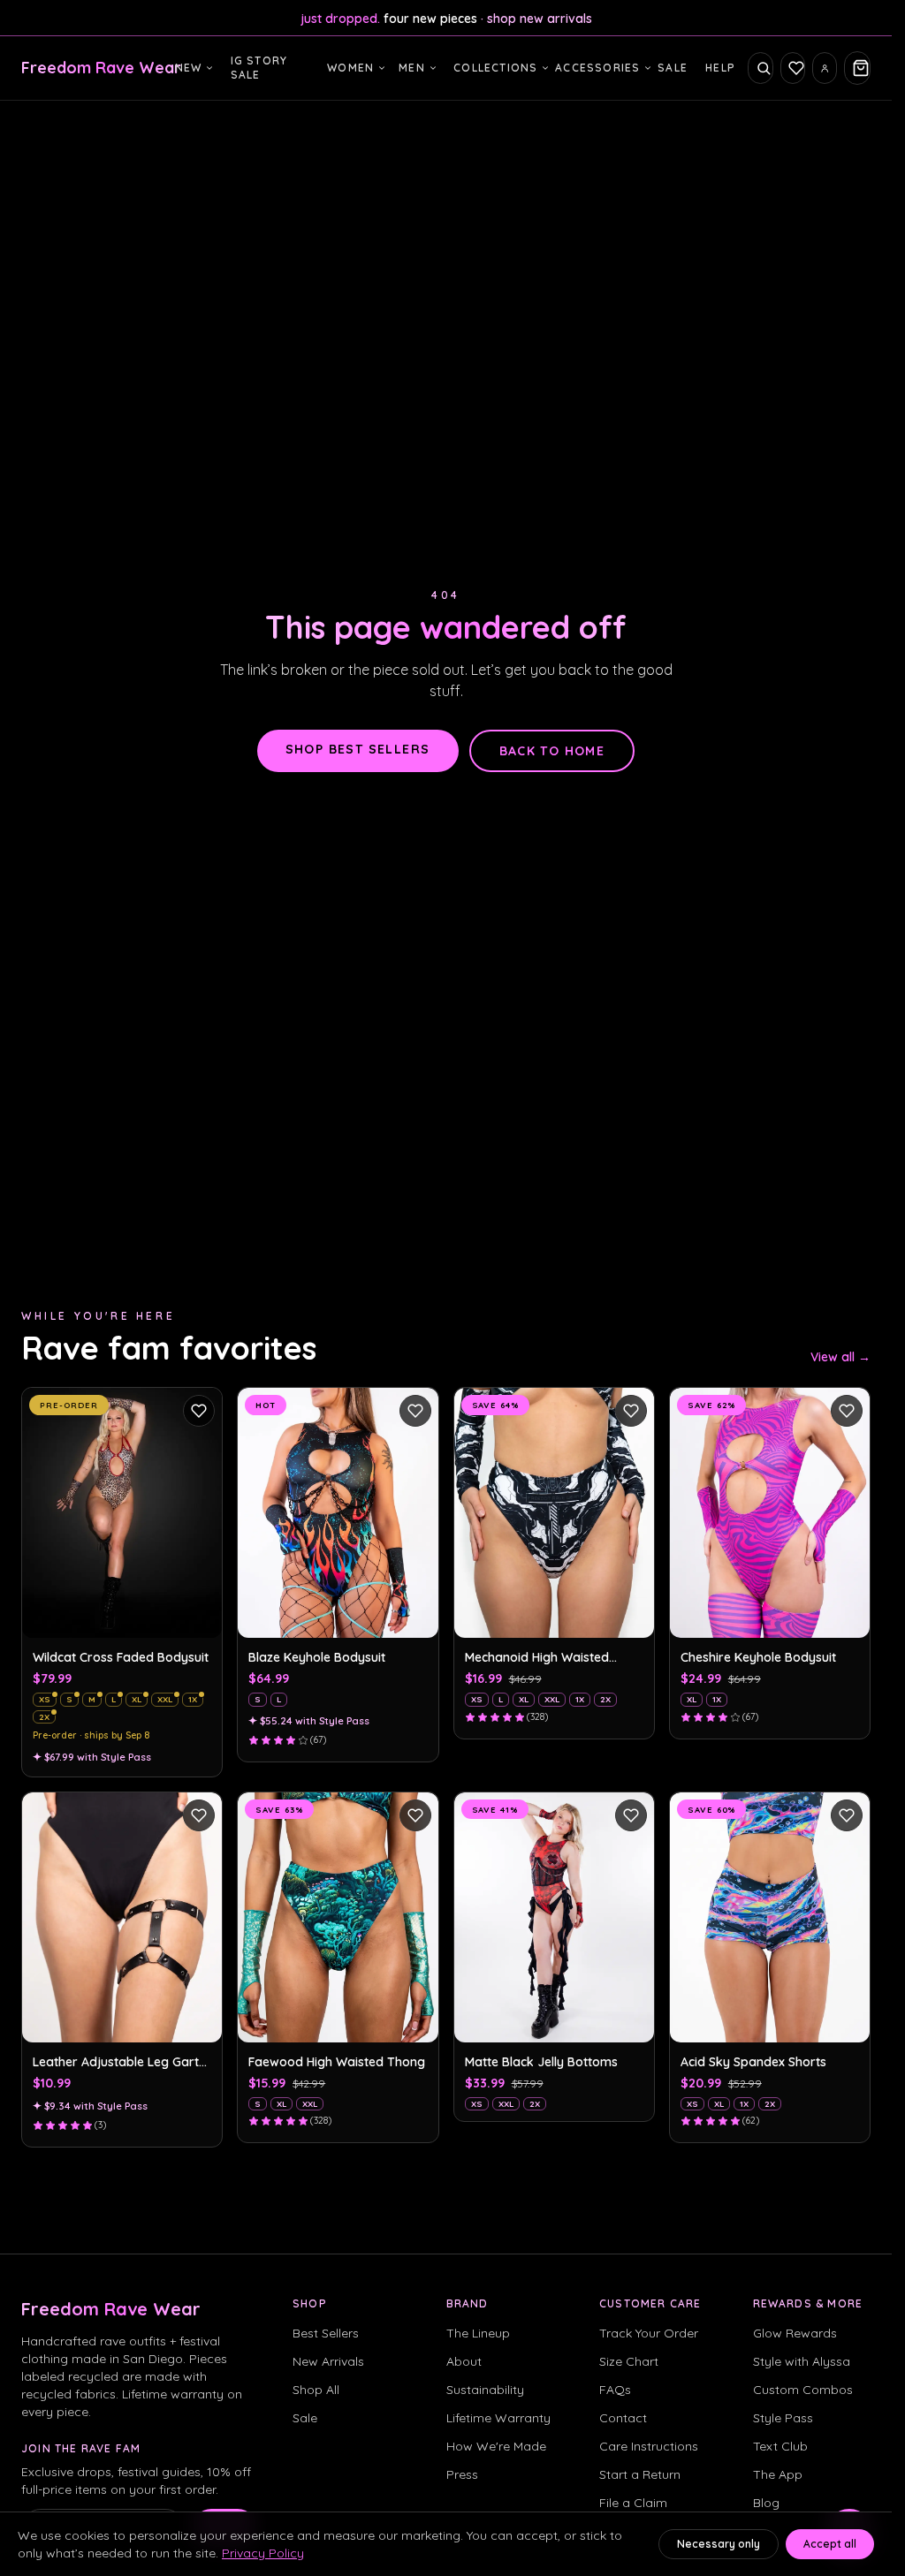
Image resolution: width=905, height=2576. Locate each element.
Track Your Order (649, 2333)
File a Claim (633, 2503)
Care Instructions (649, 2446)
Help (720, 68)
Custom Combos (803, 2390)
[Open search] (760, 68)
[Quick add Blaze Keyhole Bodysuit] (415, 1615)
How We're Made (496, 2446)
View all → (840, 1357)
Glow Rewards (795, 2333)
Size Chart (629, 2361)
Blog (766, 2503)
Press (462, 2474)
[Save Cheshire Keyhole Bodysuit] (847, 1411)
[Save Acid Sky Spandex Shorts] (847, 1815)
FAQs (615, 2390)
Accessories (597, 68)
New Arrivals (328, 2361)
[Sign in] (825, 68)
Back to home (552, 751)
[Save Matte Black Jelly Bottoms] (631, 1815)
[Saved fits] (793, 68)
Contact (623, 2418)
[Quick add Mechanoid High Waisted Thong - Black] (631, 1615)
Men (412, 68)
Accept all (830, 2544)
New (189, 68)
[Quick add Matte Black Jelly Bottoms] (631, 2019)
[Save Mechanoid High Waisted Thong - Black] (631, 1411)
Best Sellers (326, 2333)
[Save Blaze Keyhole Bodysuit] (415, 1411)
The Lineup (478, 2333)
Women (350, 68)
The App (778, 2474)
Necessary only (719, 2544)
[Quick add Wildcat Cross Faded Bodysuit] (199, 1615)
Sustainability (485, 2390)
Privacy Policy (263, 2553)
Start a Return (640, 2474)
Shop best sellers (358, 749)
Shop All (316, 2390)
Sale (673, 68)
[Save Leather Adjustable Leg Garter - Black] (199, 1815)
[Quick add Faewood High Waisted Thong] (415, 2019)
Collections (495, 68)
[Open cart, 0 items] (857, 68)
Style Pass (783, 2418)
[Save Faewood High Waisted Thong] (415, 1815)
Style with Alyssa (802, 2361)
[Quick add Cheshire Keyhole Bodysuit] (847, 1615)
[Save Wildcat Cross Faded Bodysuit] (199, 1411)
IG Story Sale (259, 68)
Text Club (780, 2446)
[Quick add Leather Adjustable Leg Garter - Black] (199, 2019)
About (464, 2361)
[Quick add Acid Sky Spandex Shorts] (847, 2019)
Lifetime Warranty (498, 2418)
